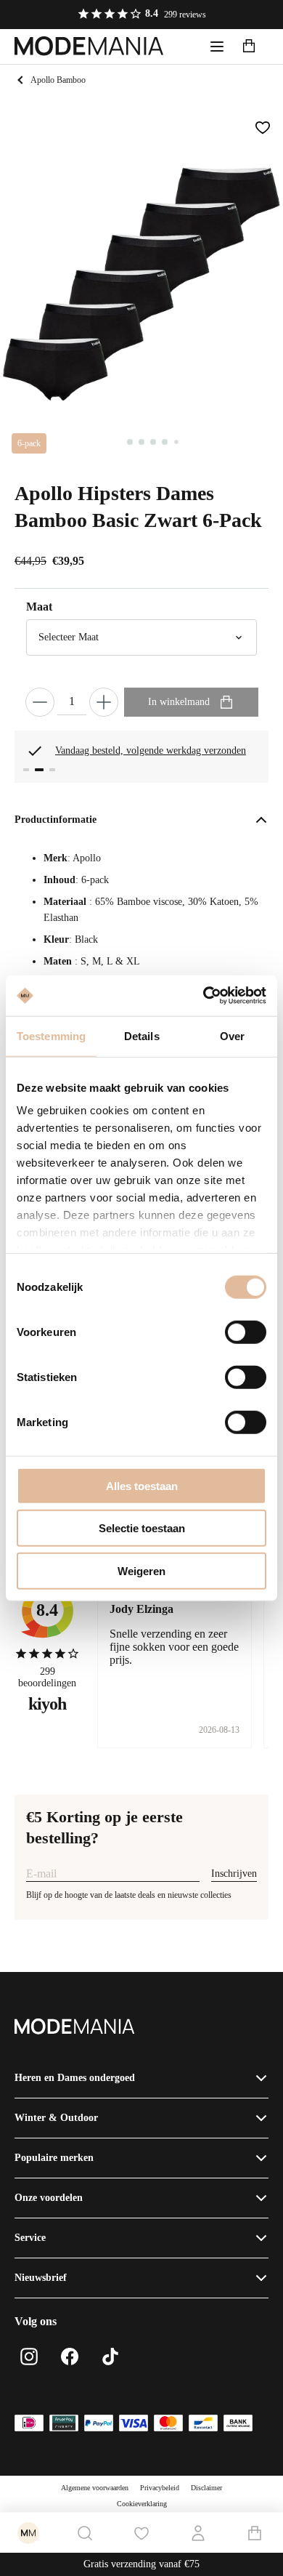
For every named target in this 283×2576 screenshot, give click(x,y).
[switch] (246, 1332)
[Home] (89, 47)
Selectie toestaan (142, 1528)
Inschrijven (234, 1873)
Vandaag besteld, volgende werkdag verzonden (151, 750)
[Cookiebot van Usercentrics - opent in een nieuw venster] (204, 996)
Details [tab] (142, 1035)
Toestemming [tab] (51, 1035)
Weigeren (141, 1570)
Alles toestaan (142, 1485)
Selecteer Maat (69, 637)
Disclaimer (206, 2488)
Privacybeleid (160, 2488)
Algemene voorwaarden (95, 2488)
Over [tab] (232, 1035)
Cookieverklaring (142, 2504)
